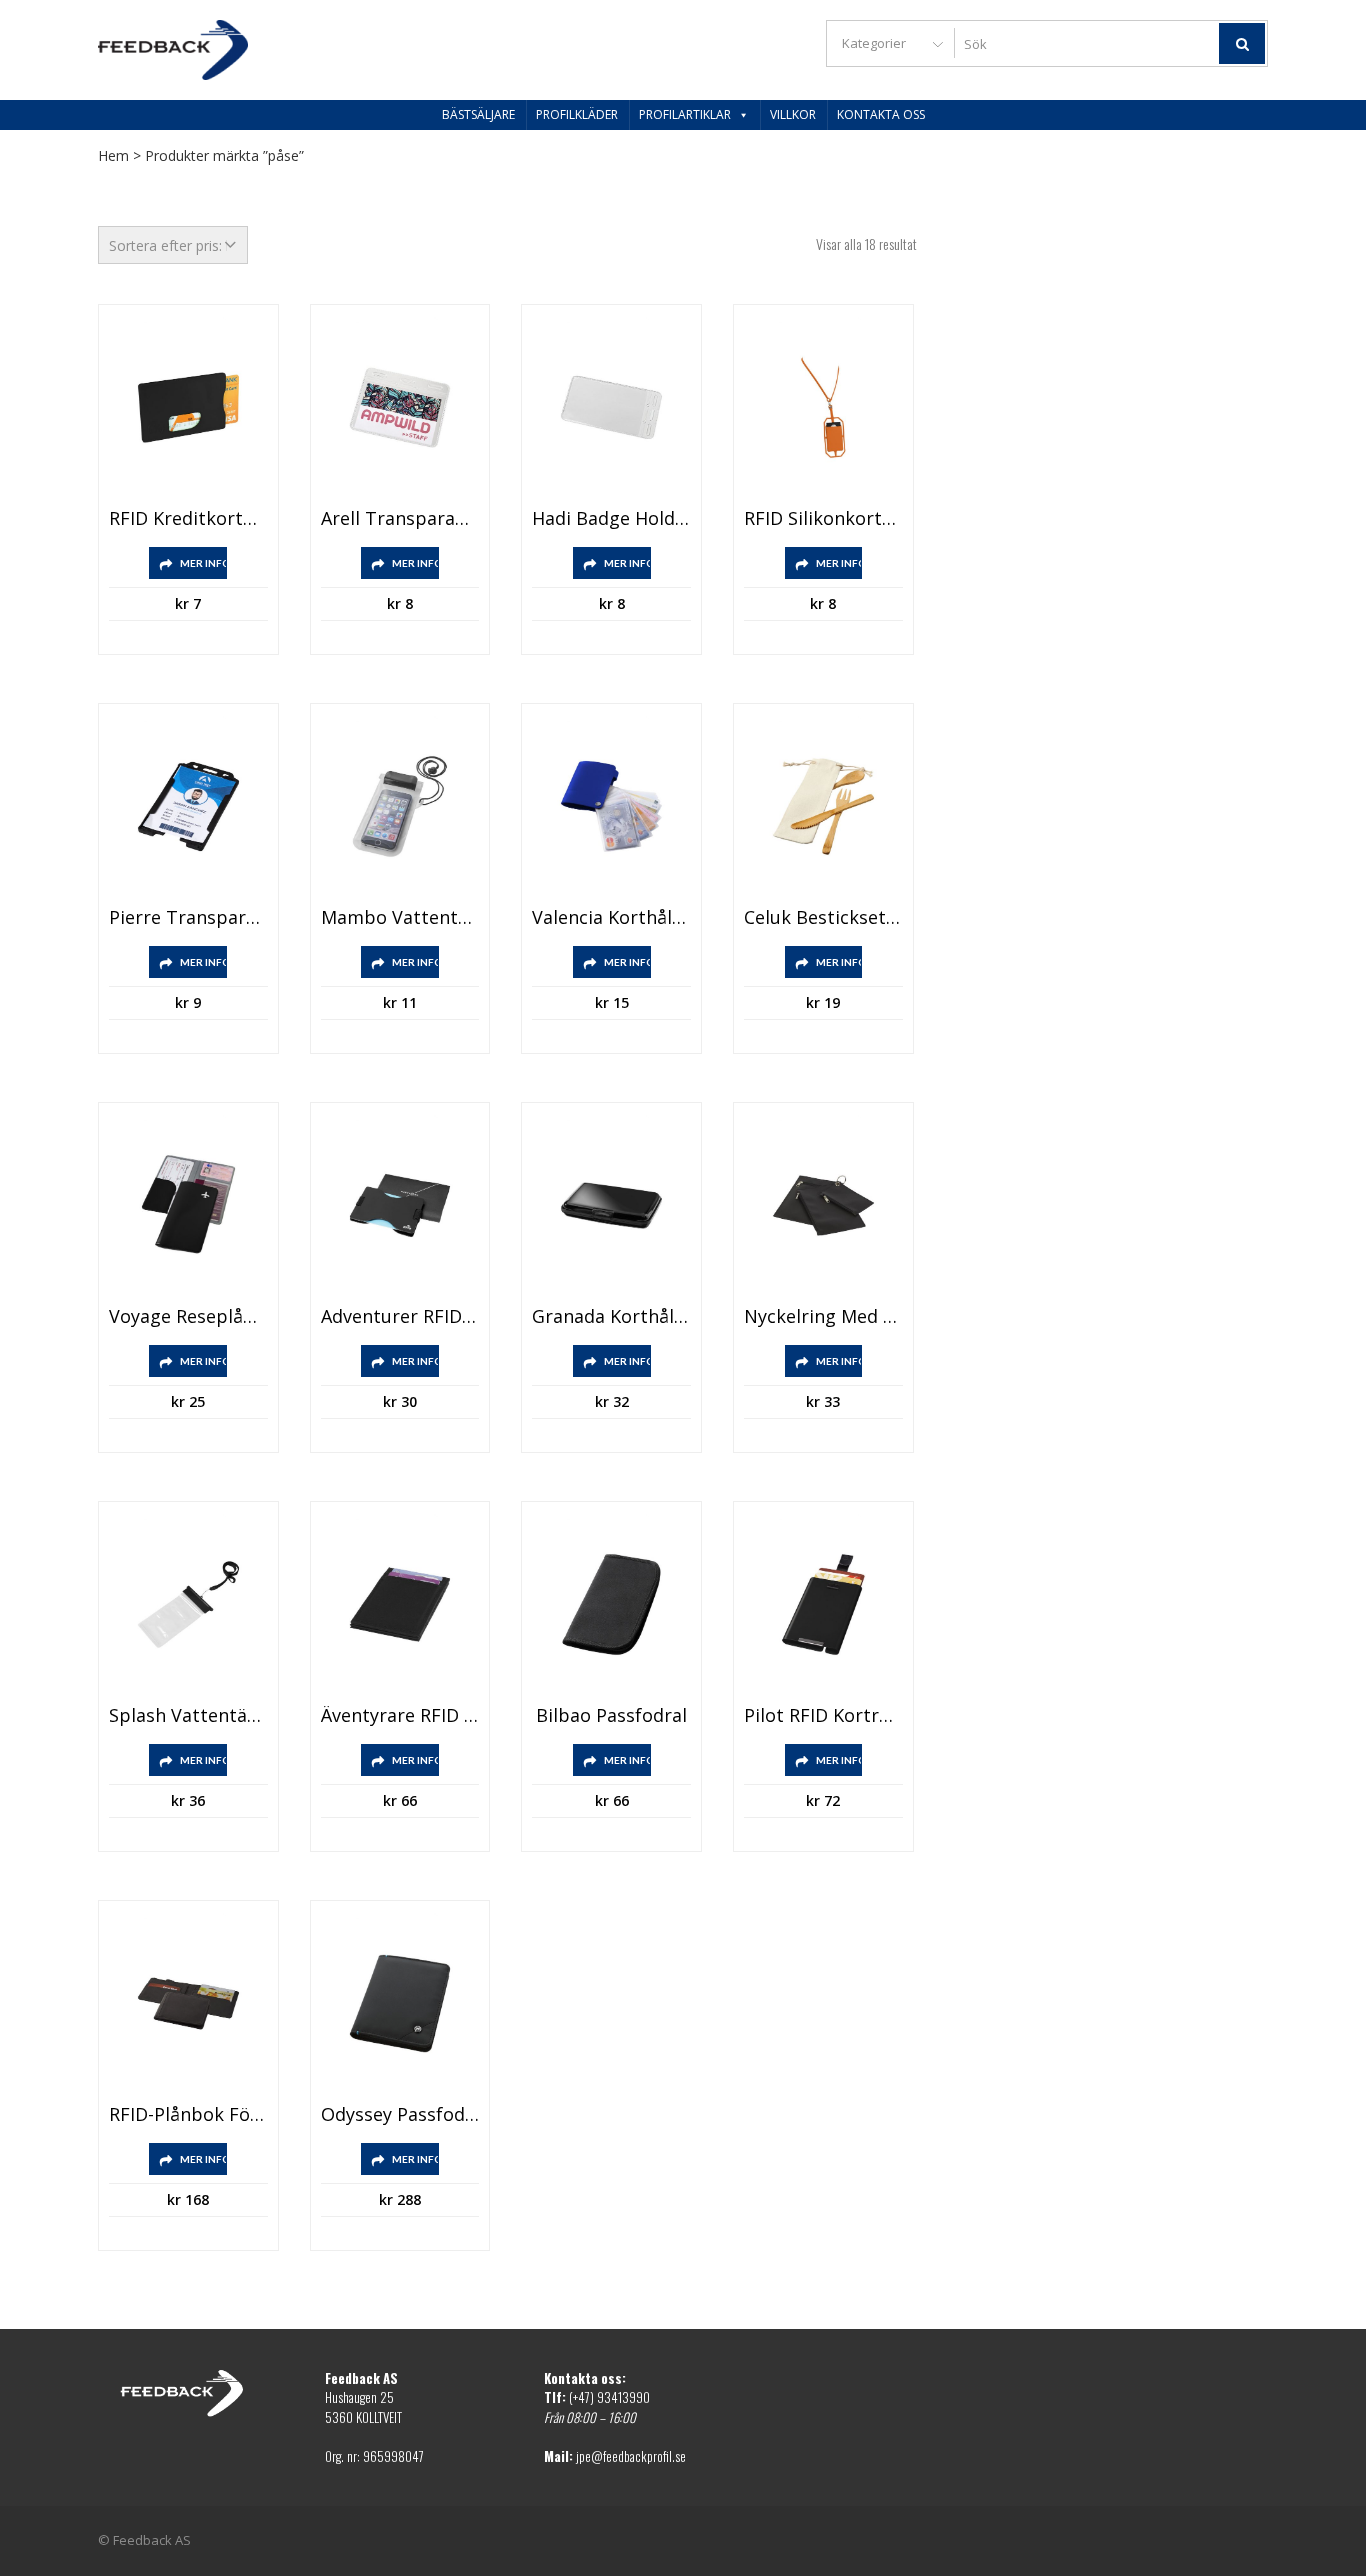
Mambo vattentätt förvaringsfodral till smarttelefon (400, 918)
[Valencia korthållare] (611, 806)
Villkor (793, 114)
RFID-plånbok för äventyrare (188, 2115)
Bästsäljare (478, 114)
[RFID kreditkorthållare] (188, 407)
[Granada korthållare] (611, 1205)
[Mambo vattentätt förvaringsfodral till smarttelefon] (400, 806)
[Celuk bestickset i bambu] (823, 806)
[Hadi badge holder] (611, 407)
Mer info (203, 563)
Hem (113, 155)
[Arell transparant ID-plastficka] (400, 407)
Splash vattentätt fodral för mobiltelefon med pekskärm (188, 1716)
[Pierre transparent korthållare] (188, 806)
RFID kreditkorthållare (188, 519)
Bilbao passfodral (611, 1716)
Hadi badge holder (611, 519)
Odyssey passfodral (400, 2115)
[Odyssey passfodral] (400, 2003)
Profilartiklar (685, 114)
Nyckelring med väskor (823, 1317)
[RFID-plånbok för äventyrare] (188, 2003)
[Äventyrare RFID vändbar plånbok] (400, 1604)
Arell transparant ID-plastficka (400, 519)
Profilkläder (577, 114)
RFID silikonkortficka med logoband (823, 519)
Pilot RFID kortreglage (823, 1716)
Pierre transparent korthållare (188, 918)
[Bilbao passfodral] (611, 1604)
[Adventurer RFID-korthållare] (400, 1205)
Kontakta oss (881, 114)
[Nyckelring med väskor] (823, 1205)
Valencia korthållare (611, 918)
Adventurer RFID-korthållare (400, 1317)
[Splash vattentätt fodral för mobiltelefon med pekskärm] (188, 1604)
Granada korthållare (611, 1317)
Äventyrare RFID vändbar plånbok (400, 1716)
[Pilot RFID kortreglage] (823, 1604)
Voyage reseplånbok (188, 1317)
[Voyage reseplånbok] (188, 1205)
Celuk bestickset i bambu (823, 918)
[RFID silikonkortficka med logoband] (823, 407)
